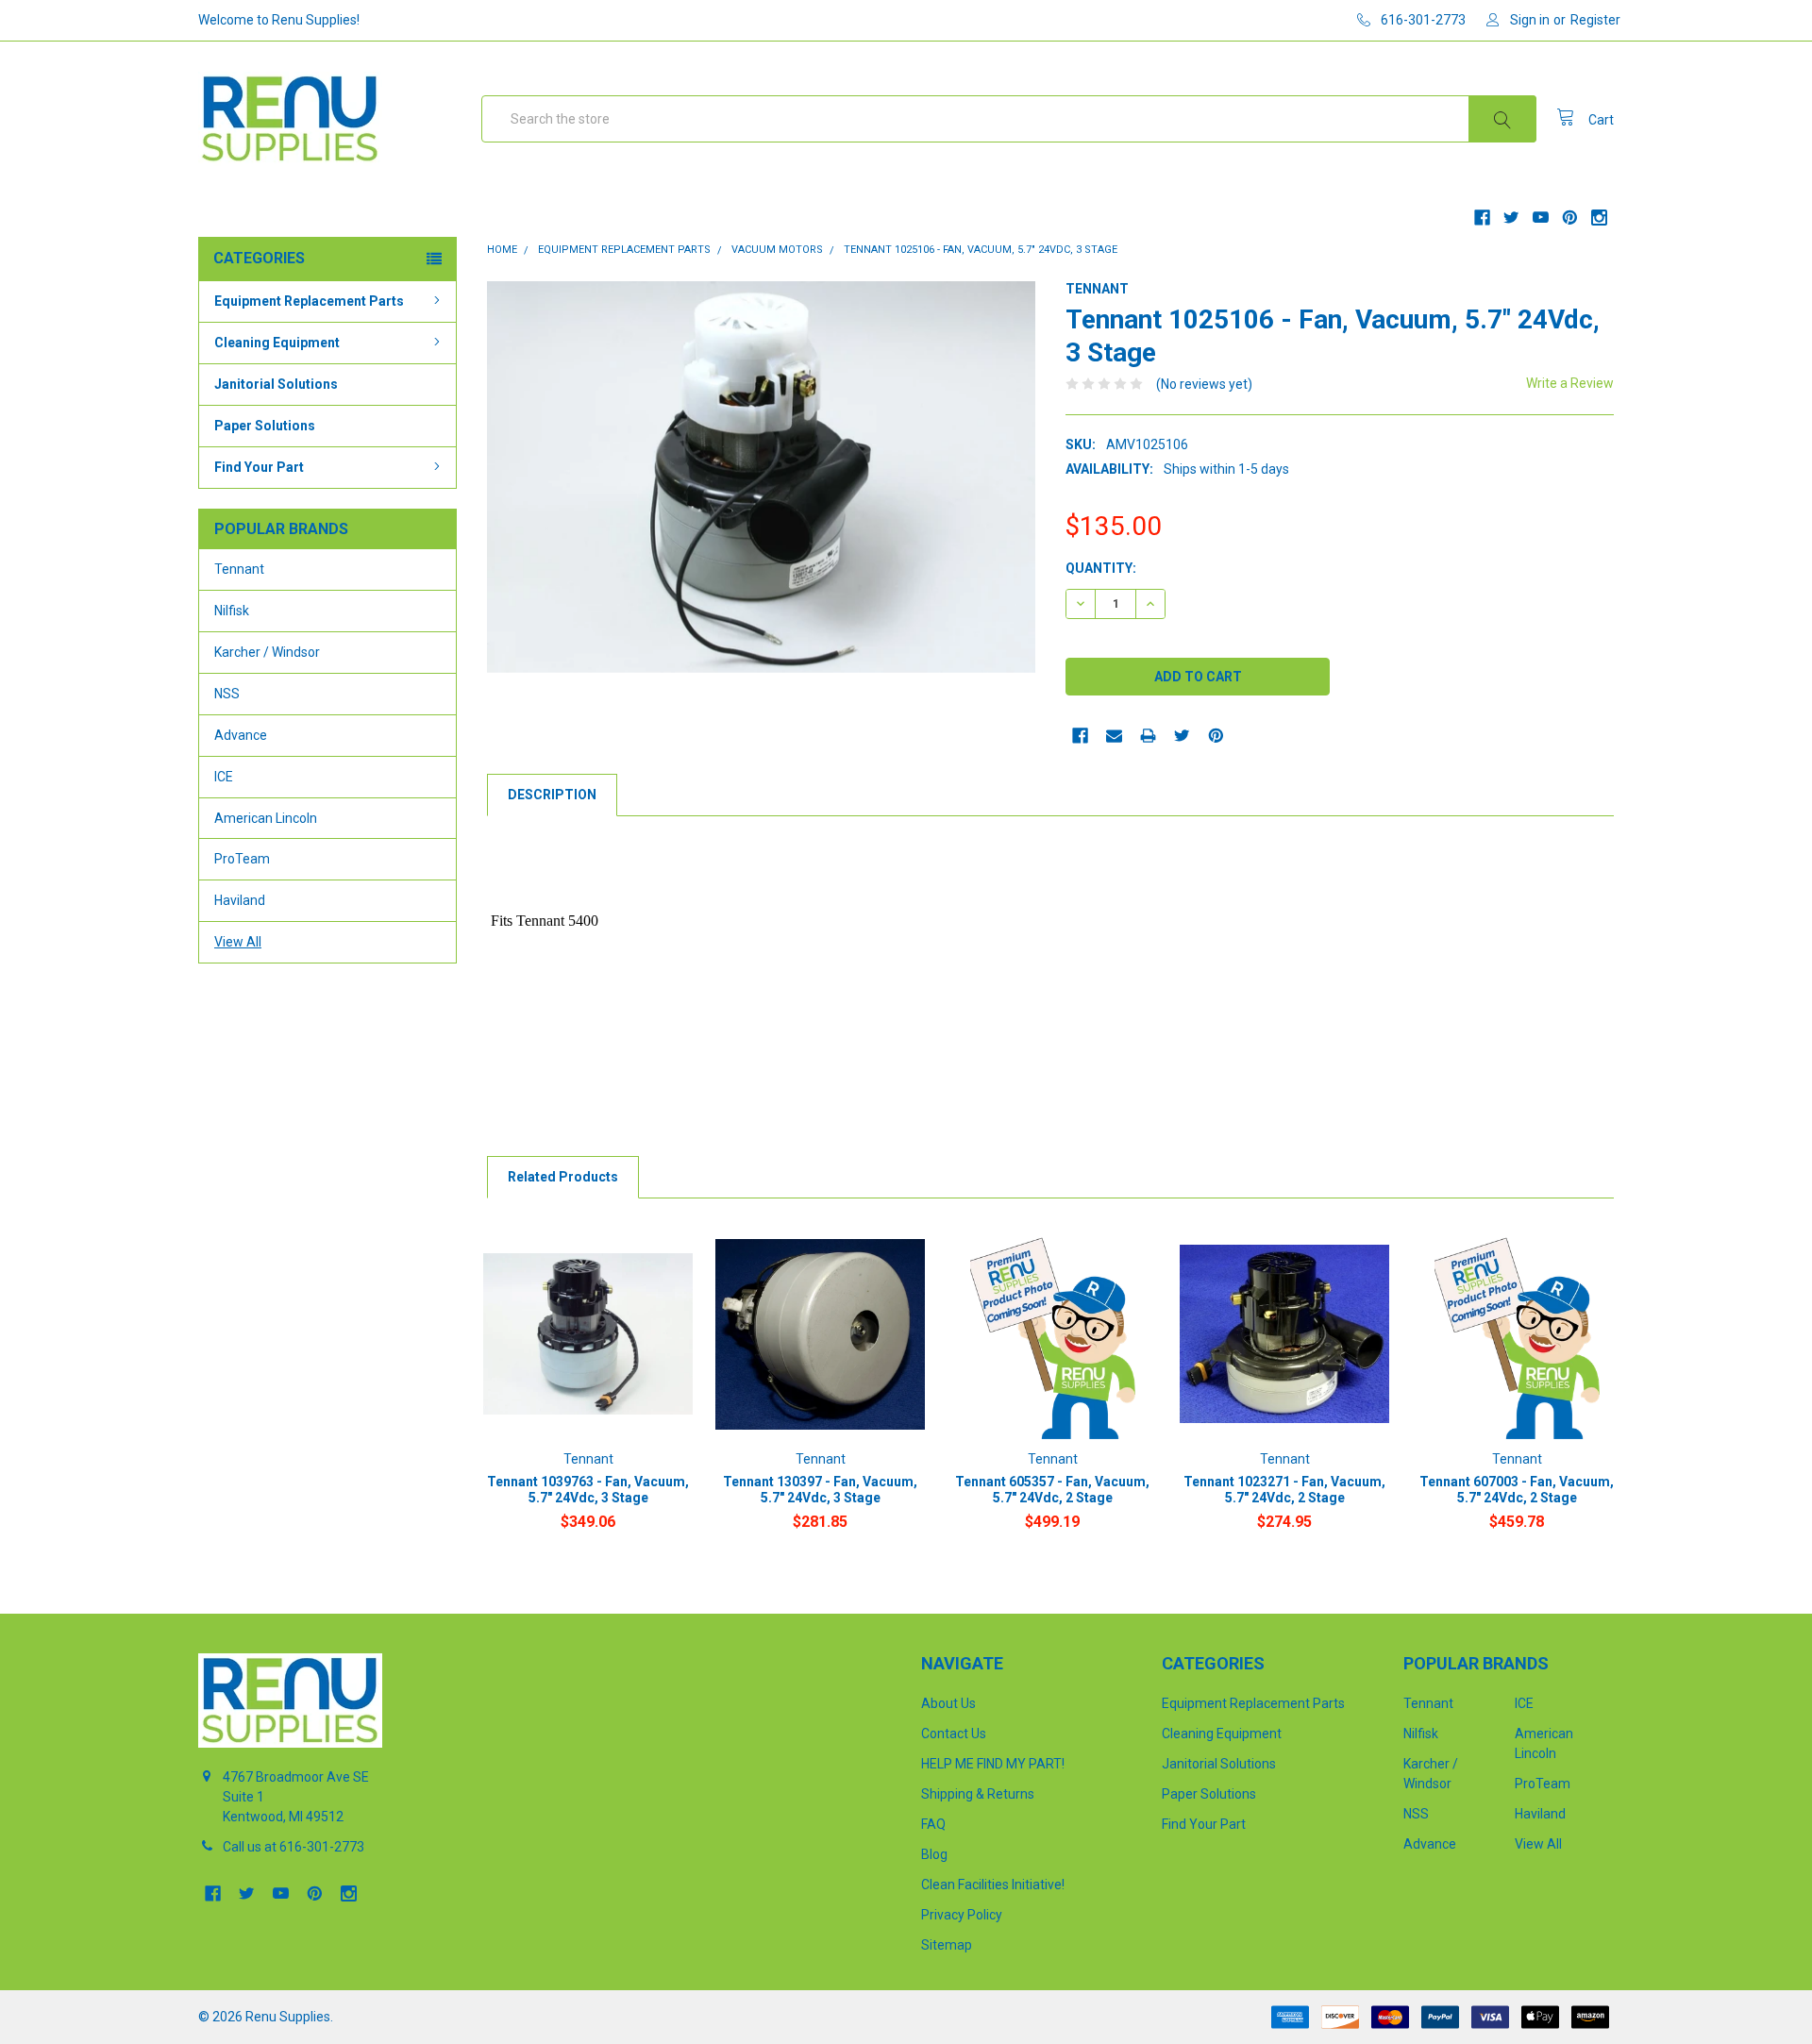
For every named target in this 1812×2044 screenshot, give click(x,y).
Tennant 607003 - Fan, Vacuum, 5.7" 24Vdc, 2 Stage (1517, 1490)
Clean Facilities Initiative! (993, 1885)
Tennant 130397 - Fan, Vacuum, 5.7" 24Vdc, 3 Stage (820, 1490)
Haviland (240, 900)
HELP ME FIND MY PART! (993, 1764)
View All (238, 942)
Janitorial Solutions (276, 384)
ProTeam (242, 859)
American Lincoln (266, 818)
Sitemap (947, 1945)
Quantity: (1101, 568)
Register (1595, 20)
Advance (241, 735)
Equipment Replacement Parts (309, 301)
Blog (934, 1854)
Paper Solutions (265, 426)
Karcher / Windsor (267, 652)
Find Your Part (259, 467)
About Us (948, 1703)
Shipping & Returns (978, 1794)
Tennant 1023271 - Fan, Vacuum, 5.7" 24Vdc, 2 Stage (1284, 1490)
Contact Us (954, 1734)
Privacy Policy (962, 1915)
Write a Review (1570, 383)
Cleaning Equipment (277, 343)
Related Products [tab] (563, 1177)
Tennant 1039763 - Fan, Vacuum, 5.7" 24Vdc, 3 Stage (588, 1490)
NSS (227, 694)
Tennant (239, 569)
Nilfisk (232, 611)
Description (552, 795)
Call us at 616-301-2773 (294, 1847)
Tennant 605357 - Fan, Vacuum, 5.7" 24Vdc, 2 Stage (1052, 1490)
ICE (224, 777)
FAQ (933, 1824)
